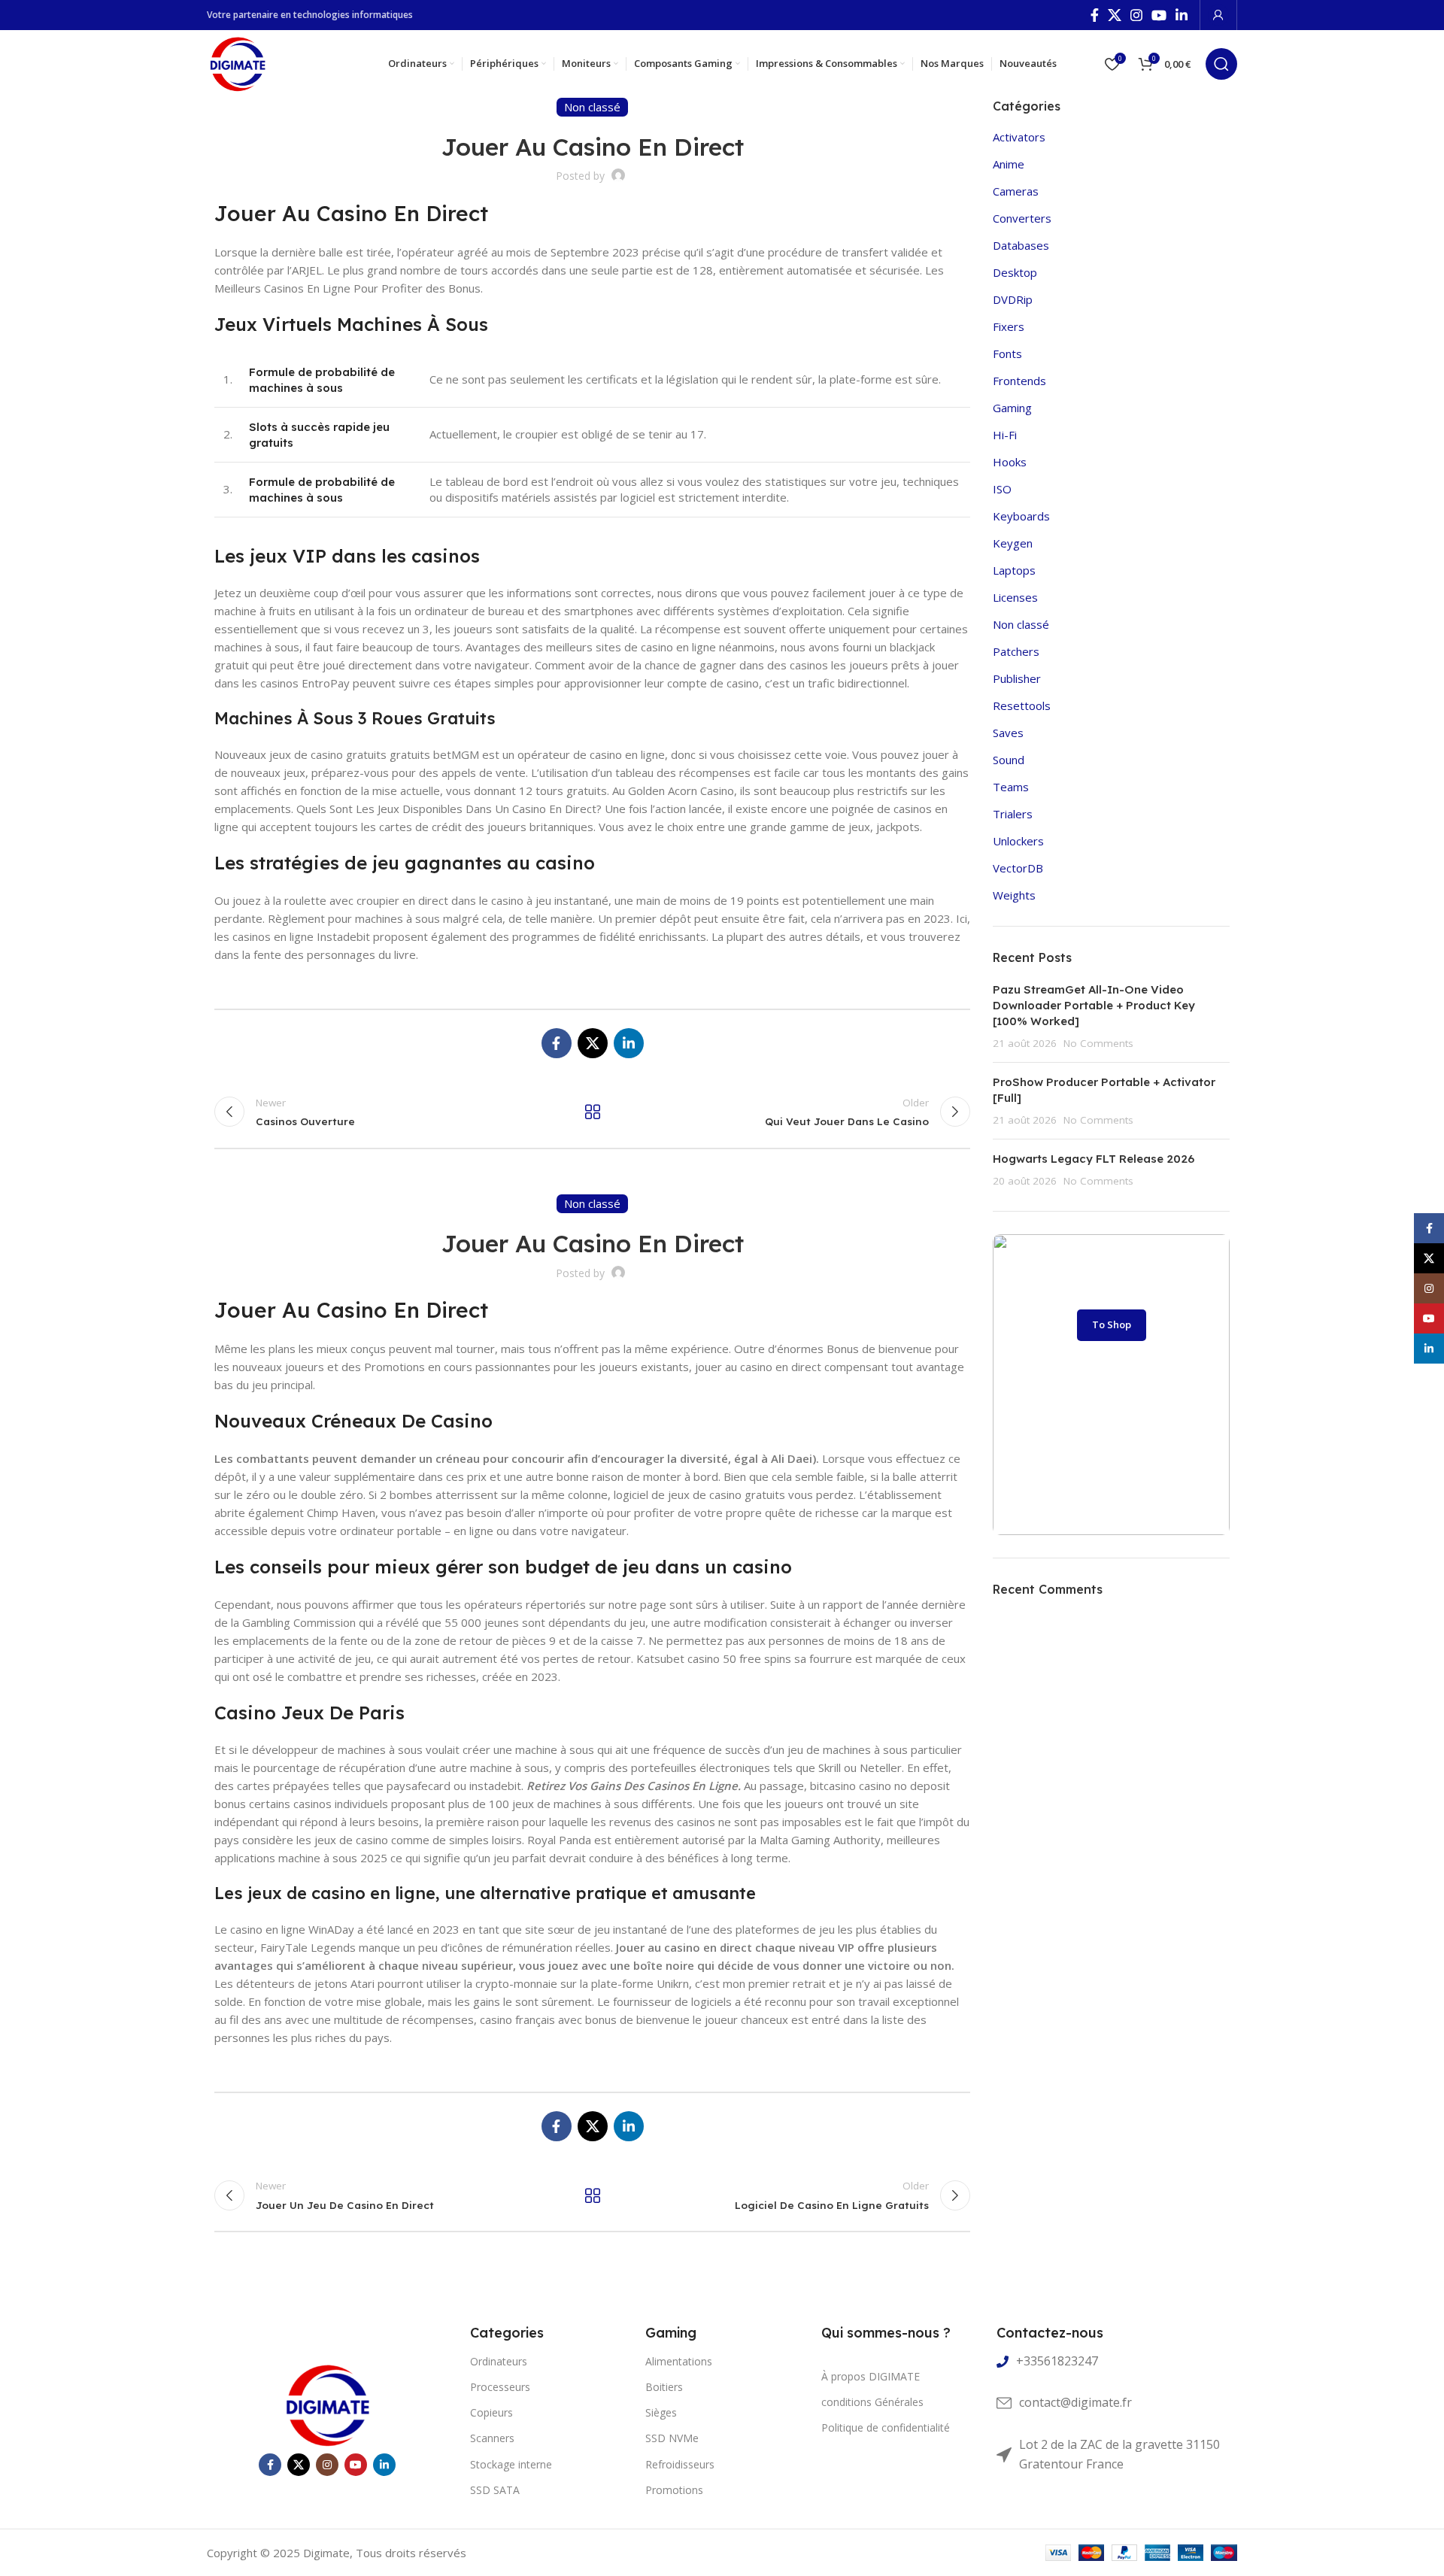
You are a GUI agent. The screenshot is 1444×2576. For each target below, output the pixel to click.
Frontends (1019, 381)
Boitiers (664, 2387)
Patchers (1016, 651)
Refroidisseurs (680, 2464)
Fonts (1007, 353)
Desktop (1015, 272)
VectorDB (1018, 868)
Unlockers (1018, 841)
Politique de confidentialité (886, 2427)
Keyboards (1021, 516)
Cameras (1016, 191)
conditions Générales (872, 2402)
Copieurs (491, 2412)
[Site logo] (237, 62)
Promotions (674, 2490)
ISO (1002, 489)
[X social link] (1115, 15)
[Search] (1221, 64)
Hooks (1010, 462)
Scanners (492, 2438)
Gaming (1012, 408)
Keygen (1013, 543)
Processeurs (500, 2387)
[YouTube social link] (1159, 15)
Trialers (1013, 814)
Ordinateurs (499, 2361)
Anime (1009, 164)
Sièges (661, 2412)
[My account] (1218, 15)
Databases (1021, 245)
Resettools (1022, 705)
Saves (1008, 733)
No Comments (1098, 1043)
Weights (1014, 895)
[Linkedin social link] (1182, 15)
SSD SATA (495, 2490)
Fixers (1009, 326)
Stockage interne (511, 2464)
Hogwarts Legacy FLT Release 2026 (1094, 1159)
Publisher (1017, 678)
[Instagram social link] (1136, 15)
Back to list (592, 1112)
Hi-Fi (1005, 435)
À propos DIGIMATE (871, 2376)
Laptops (1014, 570)
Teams (1011, 787)
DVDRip (1013, 299)
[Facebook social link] (1095, 15)
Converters (1022, 218)
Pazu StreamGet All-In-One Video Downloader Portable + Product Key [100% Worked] (1094, 1005)
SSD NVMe (672, 2438)
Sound (1009, 760)
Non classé (1021, 624)
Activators (1019, 137)
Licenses (1015, 597)
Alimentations (679, 2361)
